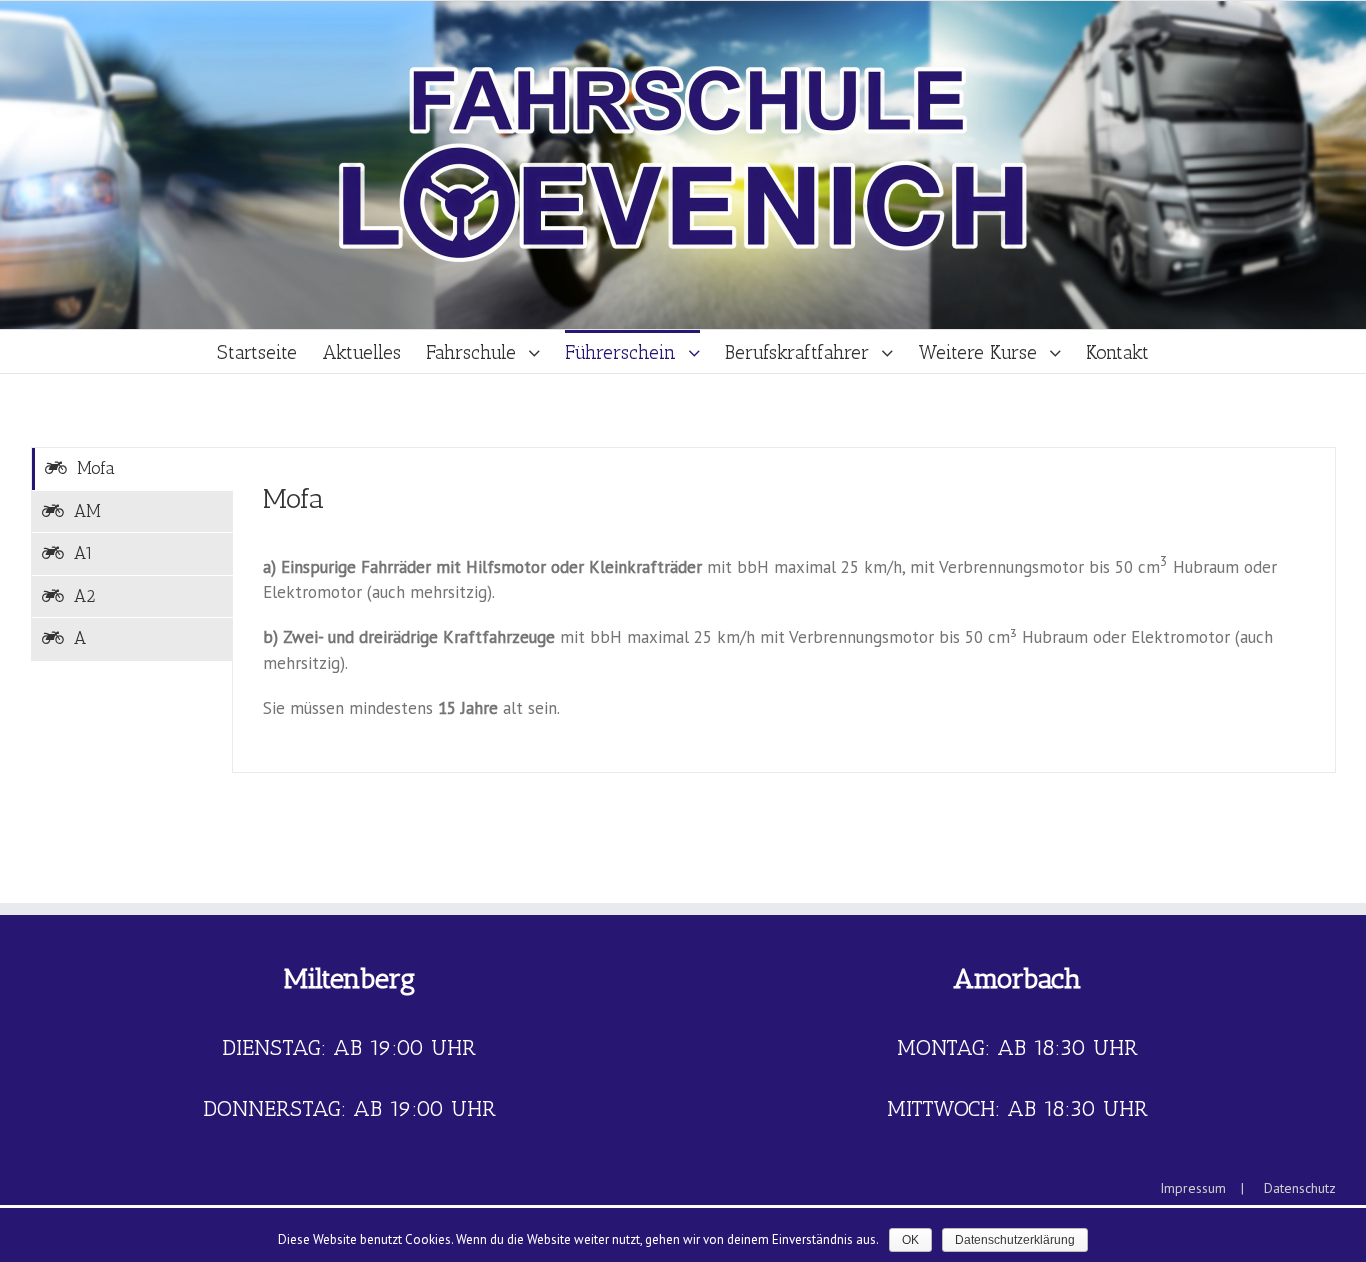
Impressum (1193, 1188)
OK (910, 1240)
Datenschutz (1300, 1188)
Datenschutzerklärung (1015, 1240)
